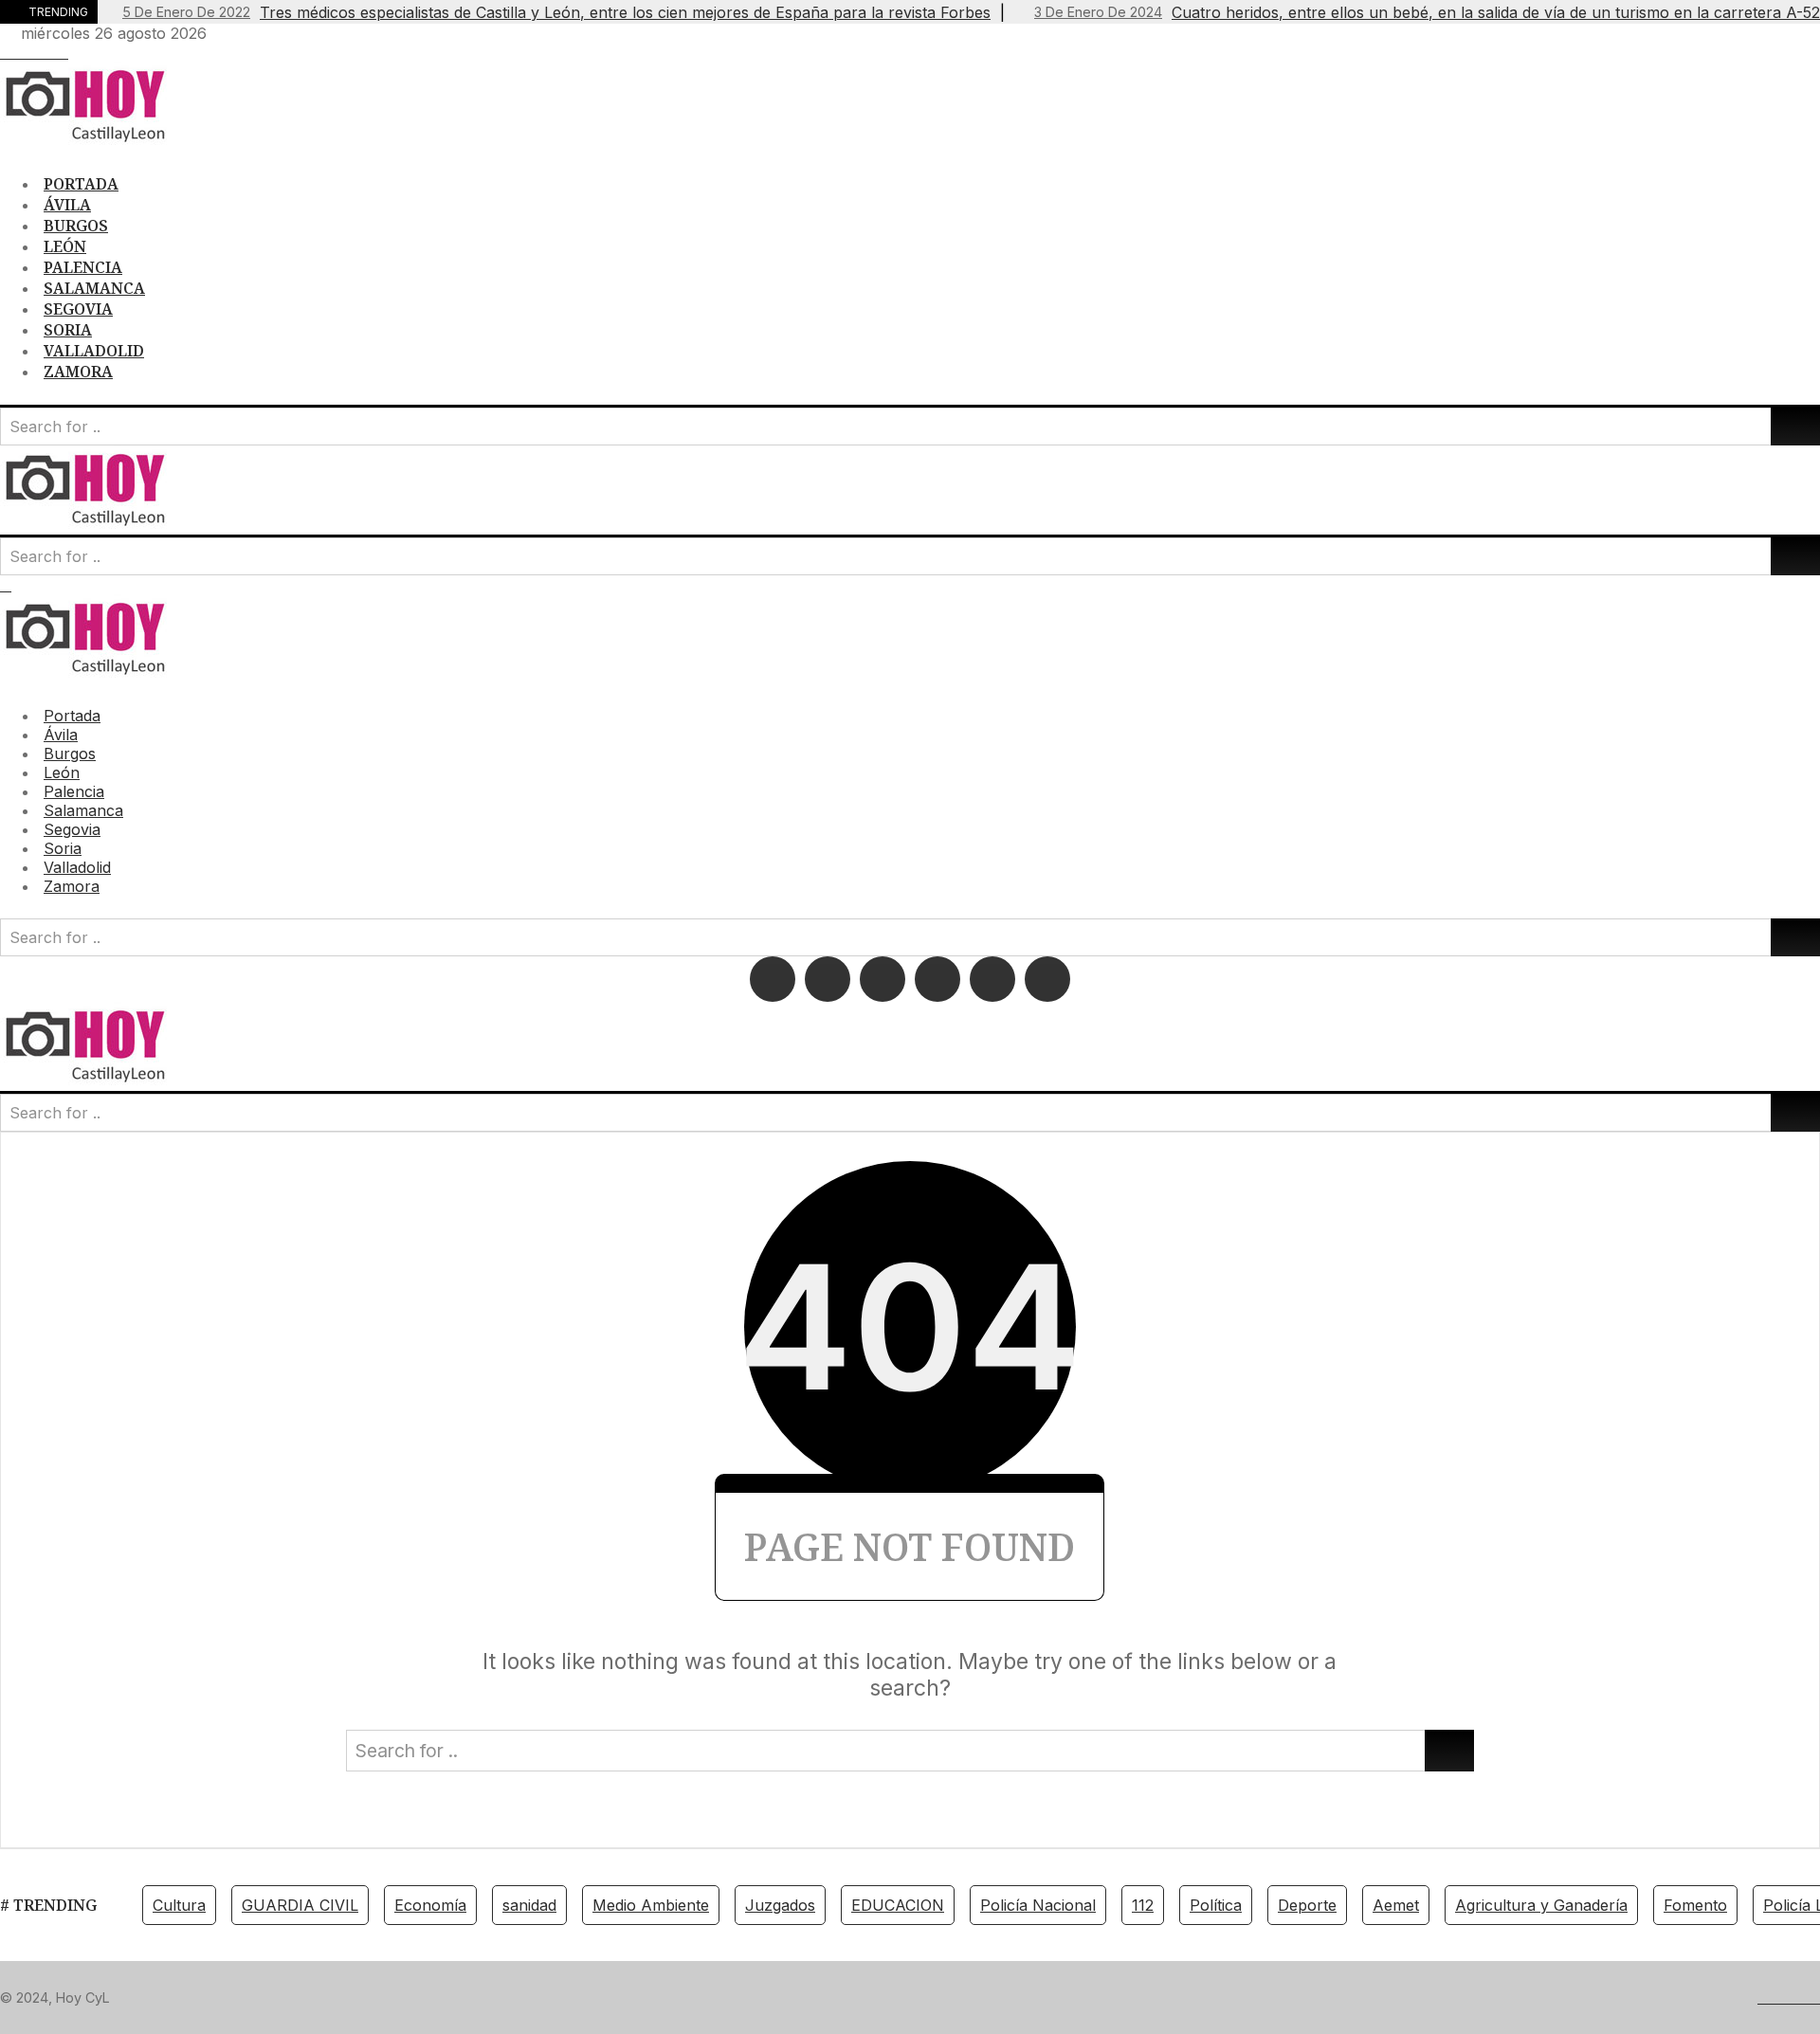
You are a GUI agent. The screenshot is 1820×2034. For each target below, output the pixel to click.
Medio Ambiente (651, 1905)
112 (1143, 1905)
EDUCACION (898, 1905)
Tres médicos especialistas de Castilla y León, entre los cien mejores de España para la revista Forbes (556, 12)
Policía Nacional (1038, 1905)
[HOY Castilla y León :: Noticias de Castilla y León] (95, 141)
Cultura (179, 1905)
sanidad (529, 1905)
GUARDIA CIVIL (300, 1905)
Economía (430, 1905)
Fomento (1695, 1905)
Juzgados (780, 1905)
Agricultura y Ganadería (1541, 1905)
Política (1216, 1905)
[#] (6, 52)
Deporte (1307, 1905)
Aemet (1396, 1905)
